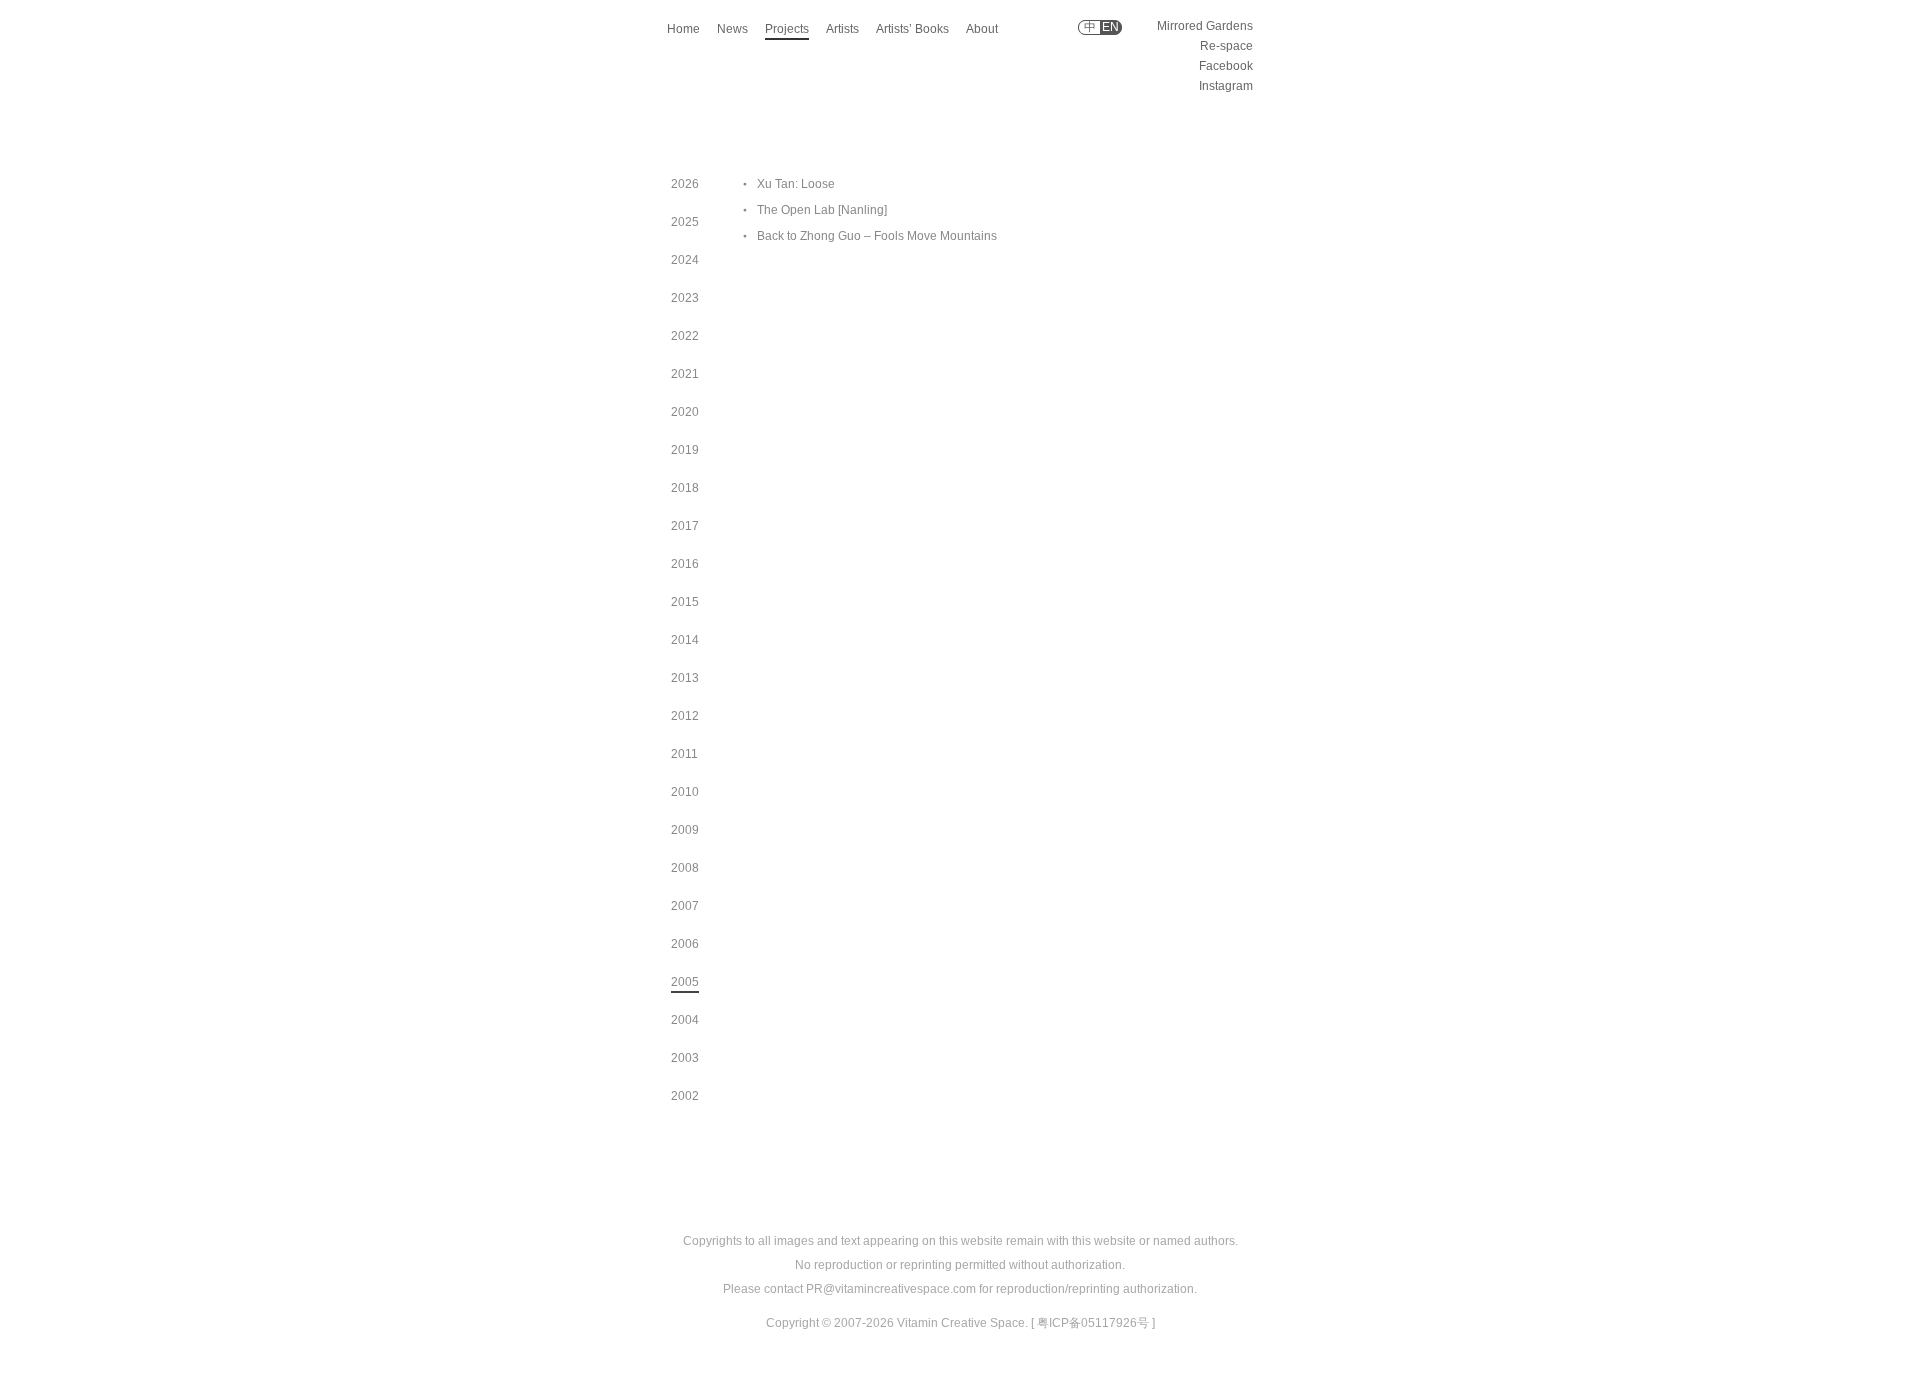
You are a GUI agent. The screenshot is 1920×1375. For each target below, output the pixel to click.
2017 (685, 526)
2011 (684, 754)
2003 (685, 1058)
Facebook (1226, 66)
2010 (685, 792)
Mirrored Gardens (1205, 26)
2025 (685, 222)
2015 (685, 602)
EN (1110, 27)
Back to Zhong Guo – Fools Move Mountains (877, 236)
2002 (685, 1096)
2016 (685, 564)
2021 (685, 374)
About (982, 29)
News (732, 29)
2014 (685, 640)
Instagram (1226, 86)
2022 (685, 336)
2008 (685, 868)
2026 (685, 184)
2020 (685, 412)
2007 (685, 906)
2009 (685, 830)
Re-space (1226, 46)
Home (683, 29)
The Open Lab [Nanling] (822, 210)
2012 (685, 716)
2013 (685, 678)
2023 (685, 298)
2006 (685, 944)
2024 (685, 260)
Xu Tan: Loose (796, 184)
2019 (685, 450)
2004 (685, 1020)
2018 (685, 488)
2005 (685, 982)
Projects (787, 29)
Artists (842, 29)
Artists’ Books (912, 29)
